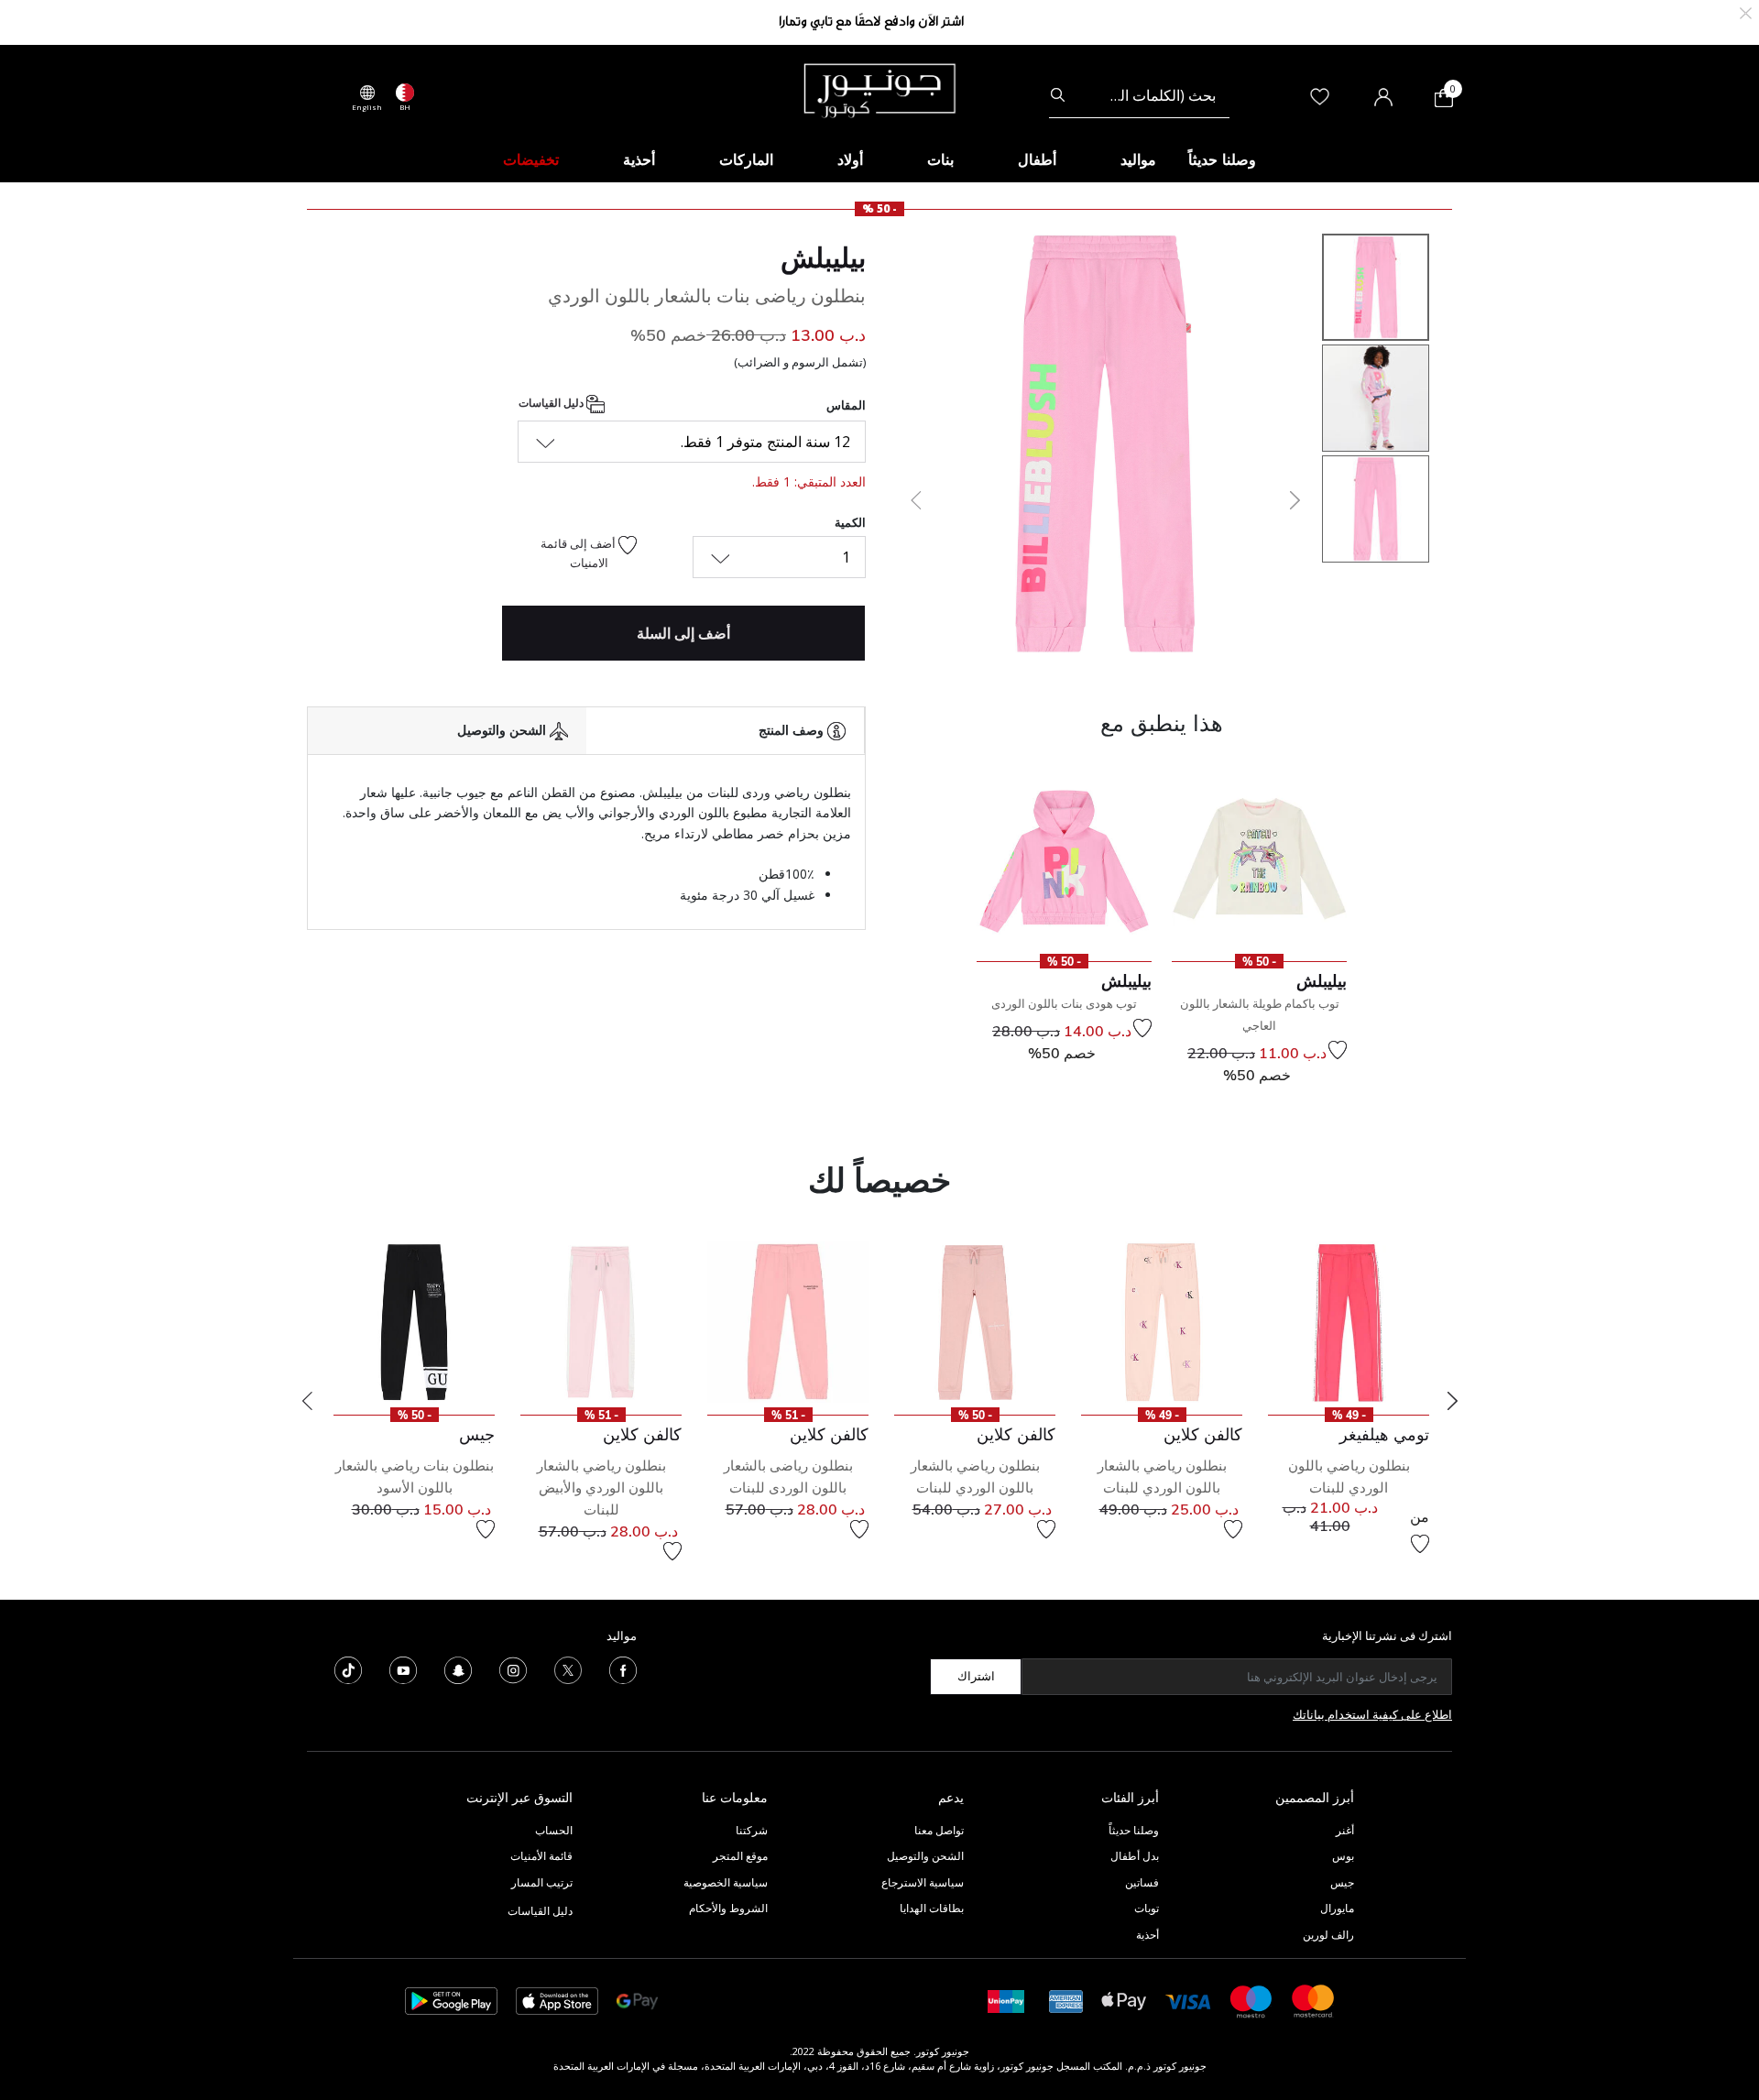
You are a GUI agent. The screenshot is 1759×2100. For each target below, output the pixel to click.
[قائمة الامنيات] (1338, 1050)
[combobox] (1139, 95)
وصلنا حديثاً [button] (1222, 159)
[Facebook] (623, 1668)
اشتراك (976, 1676)
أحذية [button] (639, 159)
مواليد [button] (1138, 159)
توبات (1147, 1908)
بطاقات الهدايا (932, 1908)
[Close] (1746, 11)
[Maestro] (1251, 2000)
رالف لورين (1328, 1935)
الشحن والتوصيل (925, 1856)
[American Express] (1066, 2000)
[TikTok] (348, 1668)
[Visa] (1188, 2001)
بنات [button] (940, 159)
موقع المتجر (740, 1856)
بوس (1343, 1856)
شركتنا (752, 1830)
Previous (307, 1401)
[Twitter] (568, 1668)
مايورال (1337, 1908)
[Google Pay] (637, 2000)
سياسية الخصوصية (726, 1882)
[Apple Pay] (1124, 2000)
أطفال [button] (1037, 159)
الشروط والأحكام (728, 1908)
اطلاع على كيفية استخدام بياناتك (1372, 1714)
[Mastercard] (1314, 2000)
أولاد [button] (850, 159)
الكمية (850, 522)
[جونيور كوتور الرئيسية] (879, 89)
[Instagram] (513, 1668)
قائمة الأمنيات (541, 1856)
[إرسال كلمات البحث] (1058, 95)
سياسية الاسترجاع (923, 1882)
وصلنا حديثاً (1134, 1830)
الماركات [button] (746, 159)
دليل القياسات (552, 403)
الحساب (554, 1830)
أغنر (1345, 1830)
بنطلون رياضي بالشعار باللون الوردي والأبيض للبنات (601, 1487)
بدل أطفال (1135, 1856)
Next (1452, 1401)
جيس (1342, 1882)
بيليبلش (823, 257)
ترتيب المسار (542, 1882)
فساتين (1142, 1882)
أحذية (1147, 1935)
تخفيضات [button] (531, 159)
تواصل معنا (938, 1830)
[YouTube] (403, 1668)
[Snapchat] (458, 1668)
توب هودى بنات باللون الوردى (1064, 1003)
